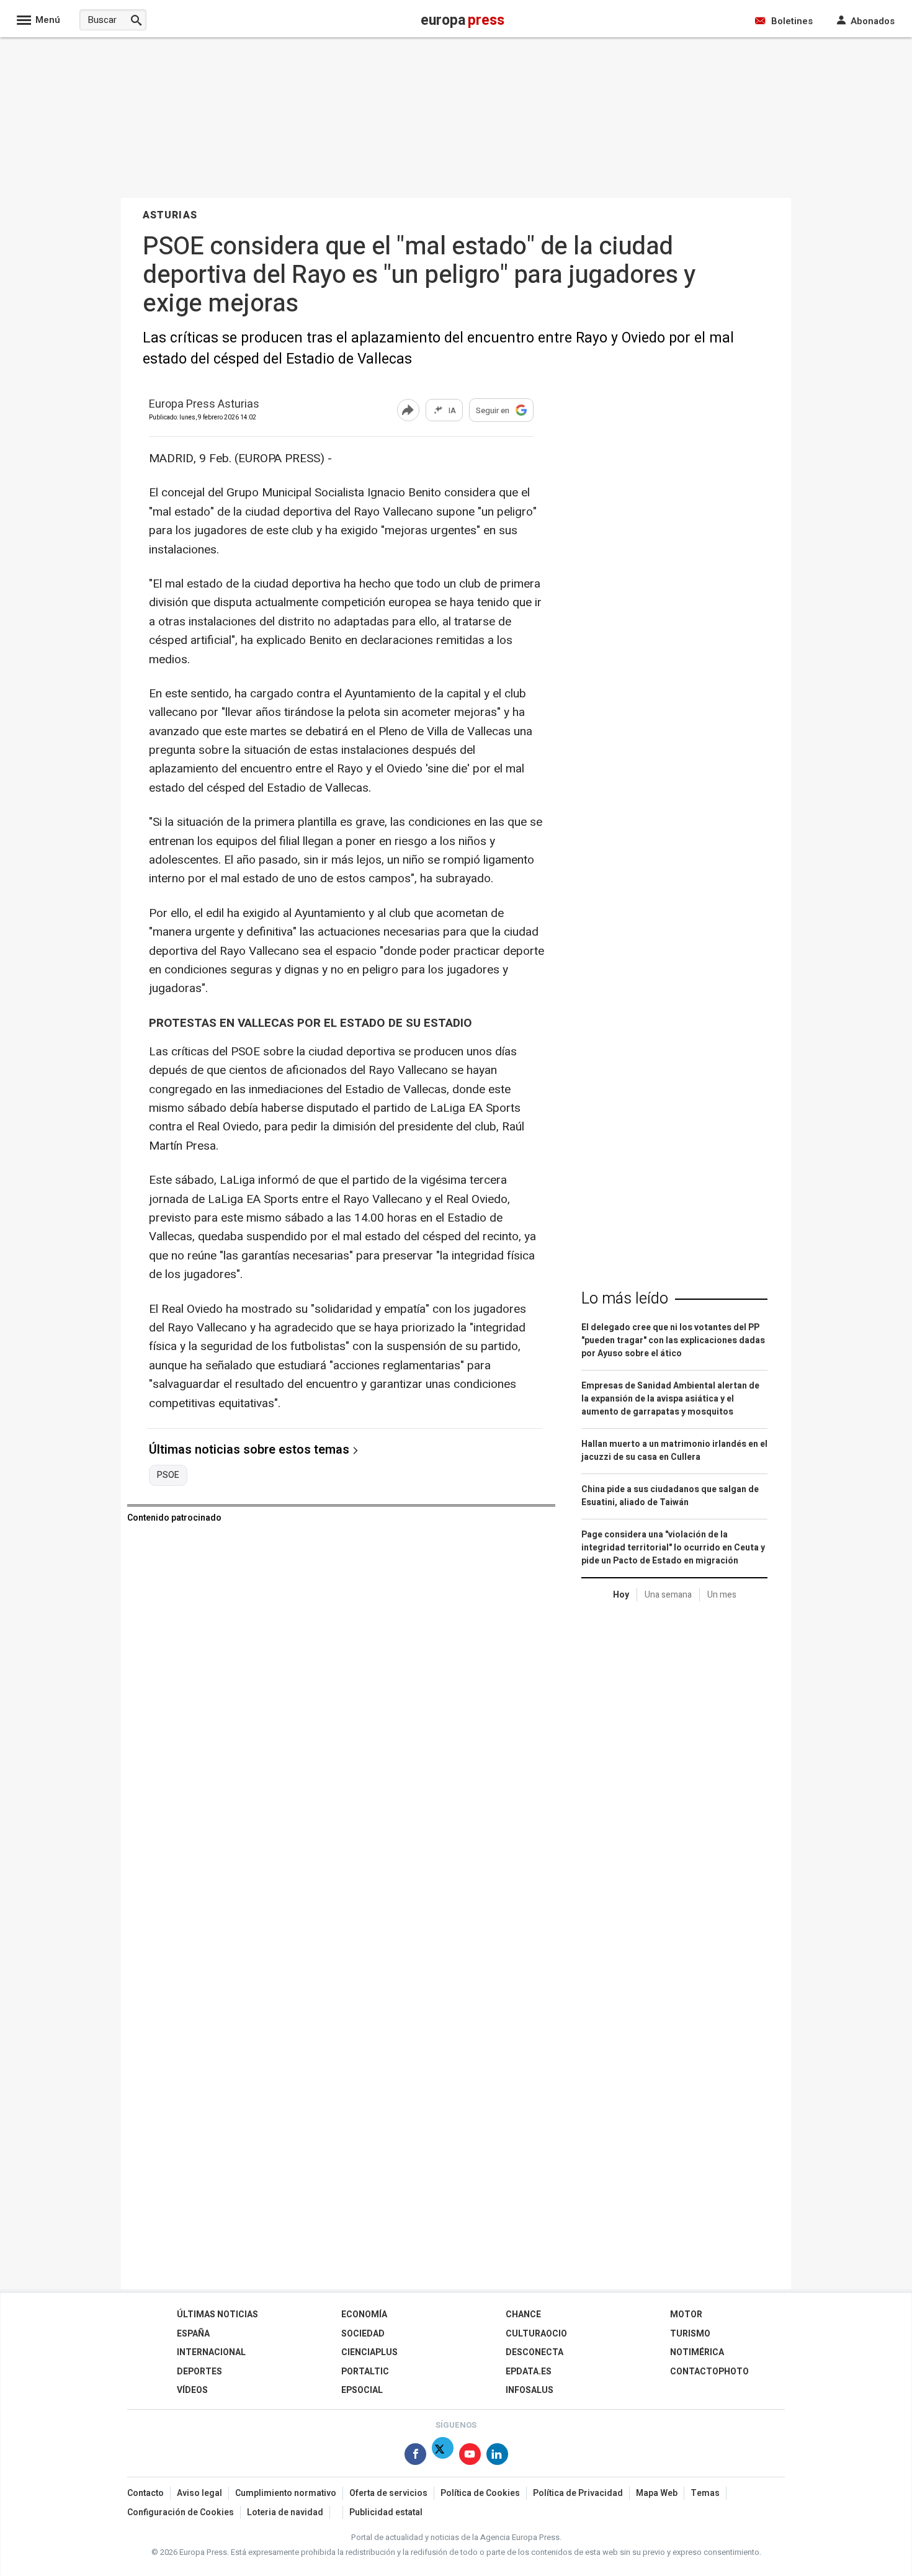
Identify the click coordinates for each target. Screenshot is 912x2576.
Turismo (690, 2334)
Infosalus (530, 2390)
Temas (705, 2493)
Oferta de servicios (388, 2493)
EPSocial (362, 2390)
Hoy (621, 1595)
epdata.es (529, 2372)
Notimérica (697, 2352)
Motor (686, 2314)
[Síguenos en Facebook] (415, 2457)
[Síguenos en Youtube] (470, 2457)
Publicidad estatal (386, 2512)
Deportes (199, 2372)
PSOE (168, 1475)
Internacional (211, 2352)
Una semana (668, 1595)
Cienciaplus (369, 2352)
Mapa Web (657, 2493)
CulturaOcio (536, 2334)
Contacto (145, 2493)
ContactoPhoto (709, 2372)
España (193, 2334)
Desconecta (534, 2352)
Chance (523, 2314)
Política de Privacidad (578, 2493)
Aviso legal (199, 2493)
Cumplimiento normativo (286, 2493)
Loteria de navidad (285, 2512)
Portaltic (365, 2372)
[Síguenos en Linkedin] (497, 2457)
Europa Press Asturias (204, 405)
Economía (364, 2314)
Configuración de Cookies (181, 2512)
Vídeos (192, 2390)
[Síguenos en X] (443, 2457)
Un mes (722, 1595)
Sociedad (363, 2334)
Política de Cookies (480, 2493)
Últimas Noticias (217, 2314)
